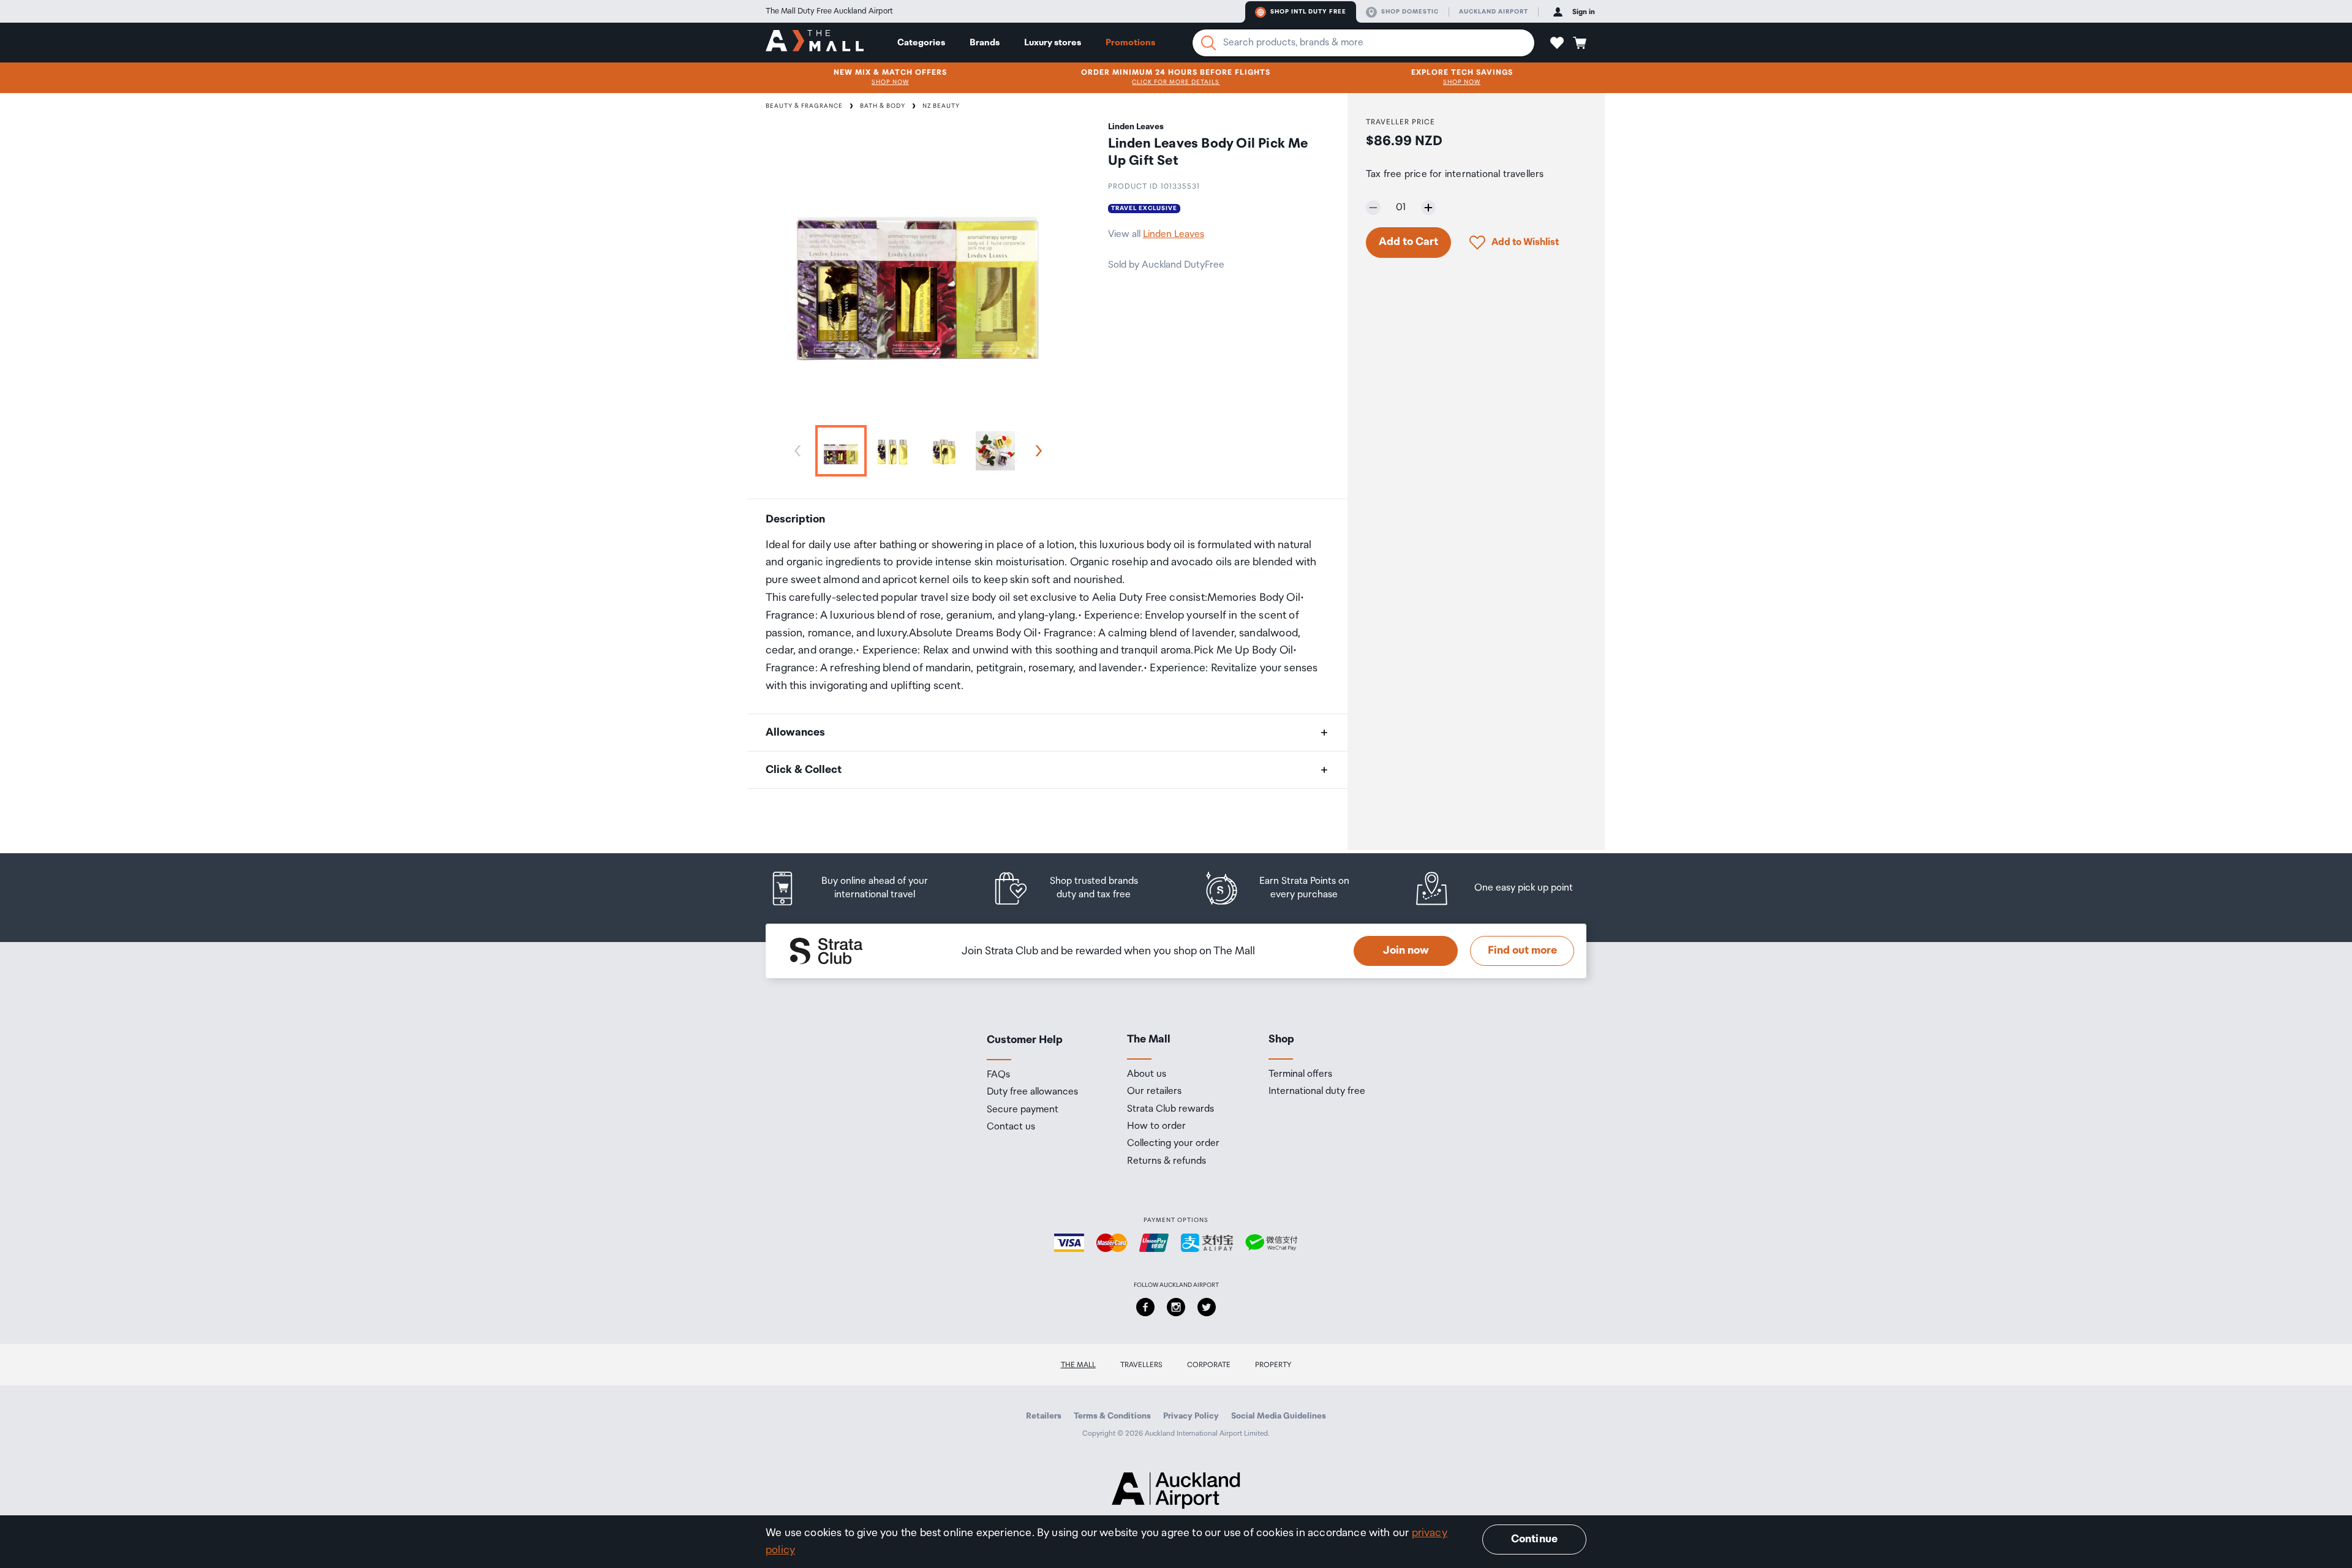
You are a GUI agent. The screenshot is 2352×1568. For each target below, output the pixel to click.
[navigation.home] (815, 42)
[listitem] (861, 888)
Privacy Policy (1191, 1416)
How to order (1156, 1126)
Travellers (1141, 1365)
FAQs (998, 1075)
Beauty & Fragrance (804, 106)
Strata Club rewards (1170, 1109)
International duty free (1317, 1091)
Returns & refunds (1167, 1161)
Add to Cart (1408, 242)
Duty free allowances (1032, 1092)
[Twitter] (1207, 1307)
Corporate (1209, 1365)
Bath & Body (883, 106)
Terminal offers (1300, 1074)
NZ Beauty (941, 106)
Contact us (1011, 1127)
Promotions (1130, 43)
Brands (985, 43)
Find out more (1522, 951)
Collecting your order (1173, 1144)
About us (1147, 1074)
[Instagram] (1176, 1307)
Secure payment (1023, 1110)
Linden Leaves (1174, 234)
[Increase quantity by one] (1428, 208)
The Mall (1078, 1365)
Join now (1406, 951)
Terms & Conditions (1112, 1416)
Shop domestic (1410, 12)
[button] (1557, 43)
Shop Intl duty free (1308, 12)
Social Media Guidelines (1279, 1416)
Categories (921, 43)
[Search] (1208, 43)
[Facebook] (1145, 1307)
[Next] (1036, 451)
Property (1273, 1365)
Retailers (1044, 1416)
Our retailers (1154, 1091)
